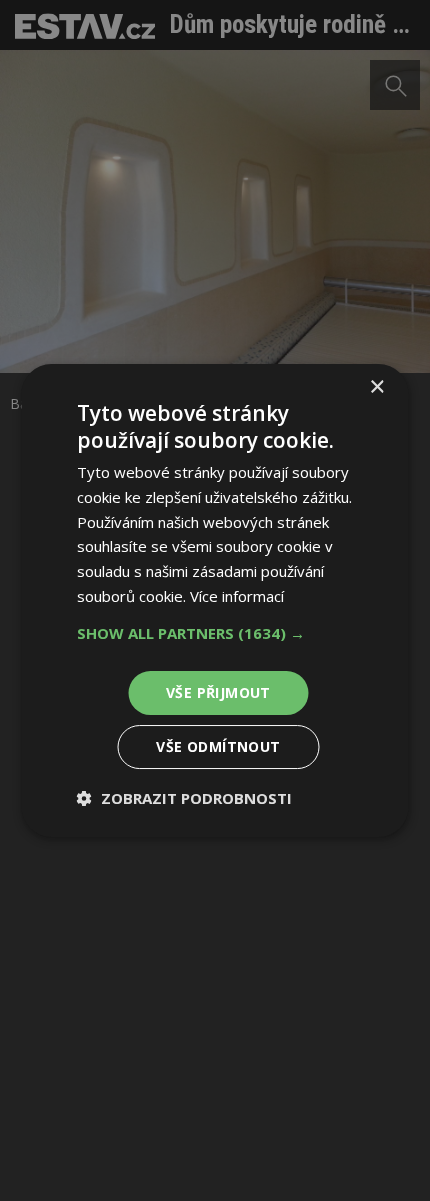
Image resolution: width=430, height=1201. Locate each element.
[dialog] (215, 600)
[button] (215, 633)
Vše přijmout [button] (218, 692)
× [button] (376, 387)
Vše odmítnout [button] (218, 746)
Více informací (237, 596)
